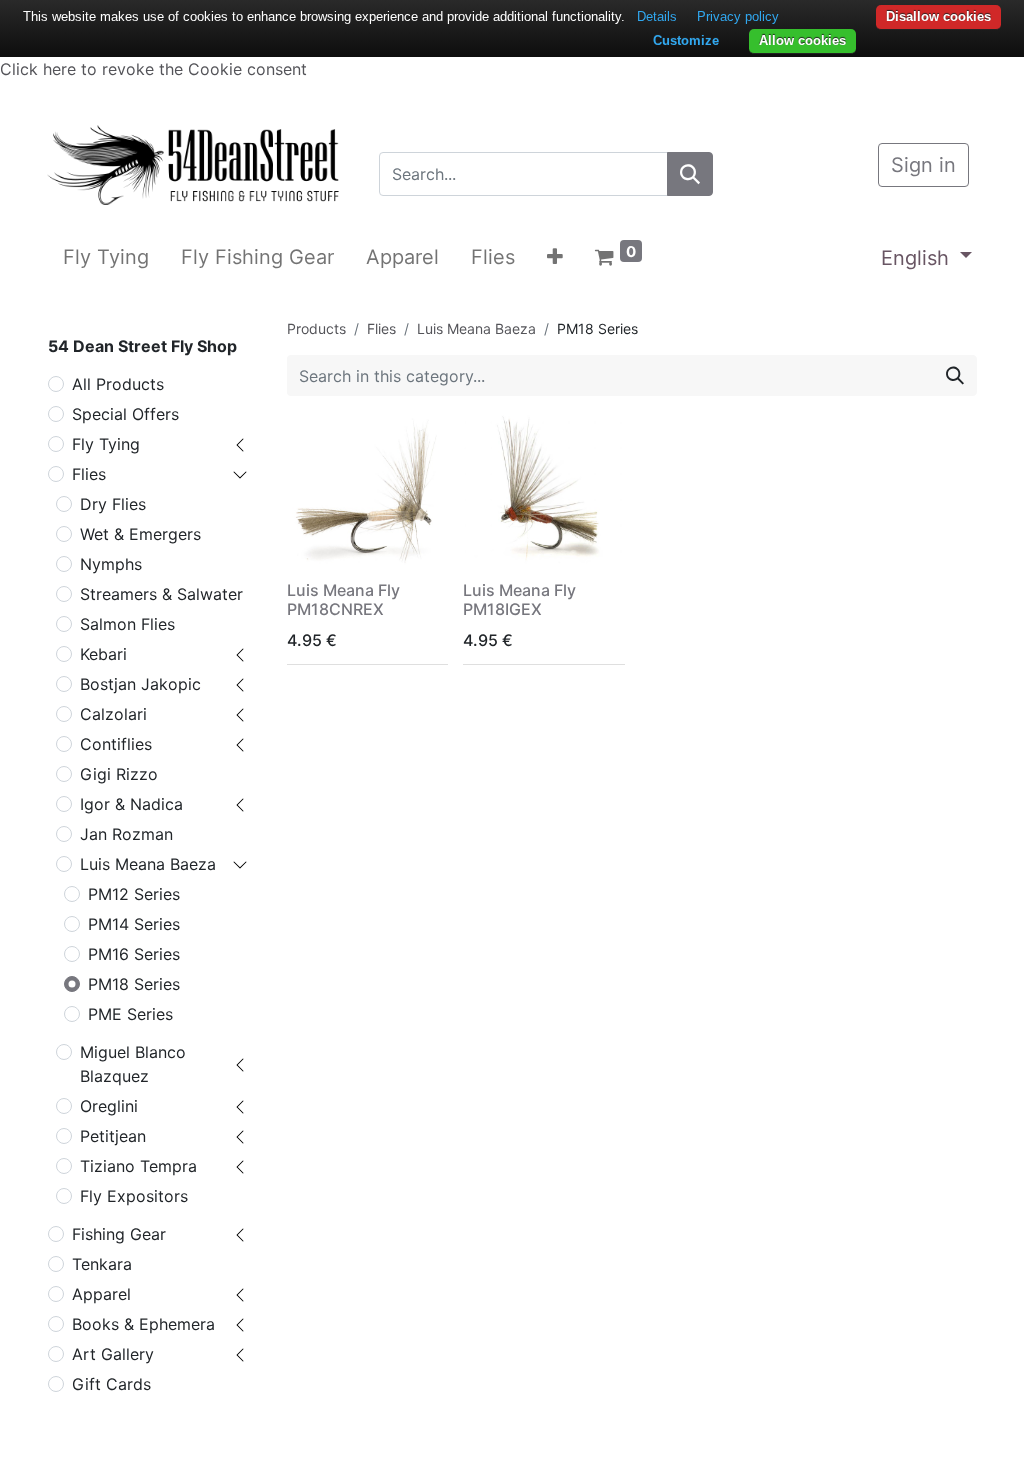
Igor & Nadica (131, 804)
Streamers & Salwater (161, 594)
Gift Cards (111, 1384)
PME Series (130, 1014)
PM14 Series (134, 924)
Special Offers (125, 414)
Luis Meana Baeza (148, 864)
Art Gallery (113, 1354)
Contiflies (116, 744)
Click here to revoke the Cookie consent (153, 69)
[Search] (690, 174)
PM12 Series (134, 894)
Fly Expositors (134, 1196)
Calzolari (113, 714)
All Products (118, 384)
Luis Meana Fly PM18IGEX (519, 599)
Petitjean (113, 1136)
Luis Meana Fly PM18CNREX (343, 599)
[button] (555, 257)
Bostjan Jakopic (140, 684)
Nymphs (111, 564)
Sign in (923, 165)
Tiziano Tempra (138, 1166)
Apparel (101, 1294)
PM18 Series (134, 984)
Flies (89, 474)
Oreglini (109, 1106)
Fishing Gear (119, 1234)
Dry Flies (113, 504)
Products (316, 328)
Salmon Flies (127, 624)
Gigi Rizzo (119, 774)
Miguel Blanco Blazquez (133, 1064)
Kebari (103, 654)
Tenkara (102, 1264)
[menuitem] (106, 257)
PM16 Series (134, 954)
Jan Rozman (126, 834)
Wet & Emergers (140, 534)
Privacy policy (738, 16)
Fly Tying (106, 444)
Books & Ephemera (143, 1324)
